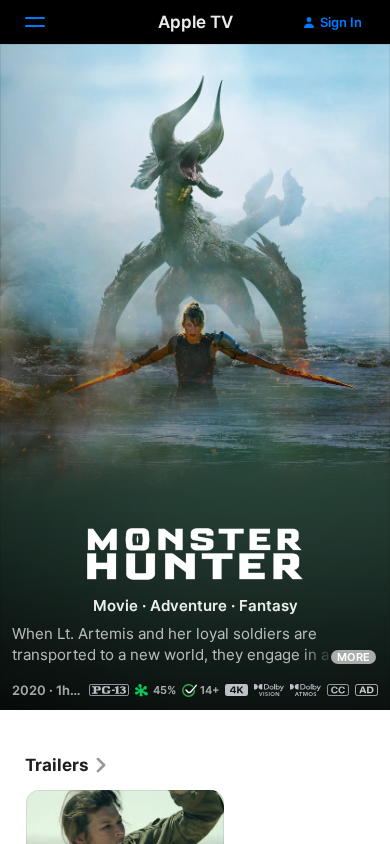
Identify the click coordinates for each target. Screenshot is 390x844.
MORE (353, 657)
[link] (67, 765)
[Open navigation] (47, 22)
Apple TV (195, 22)
